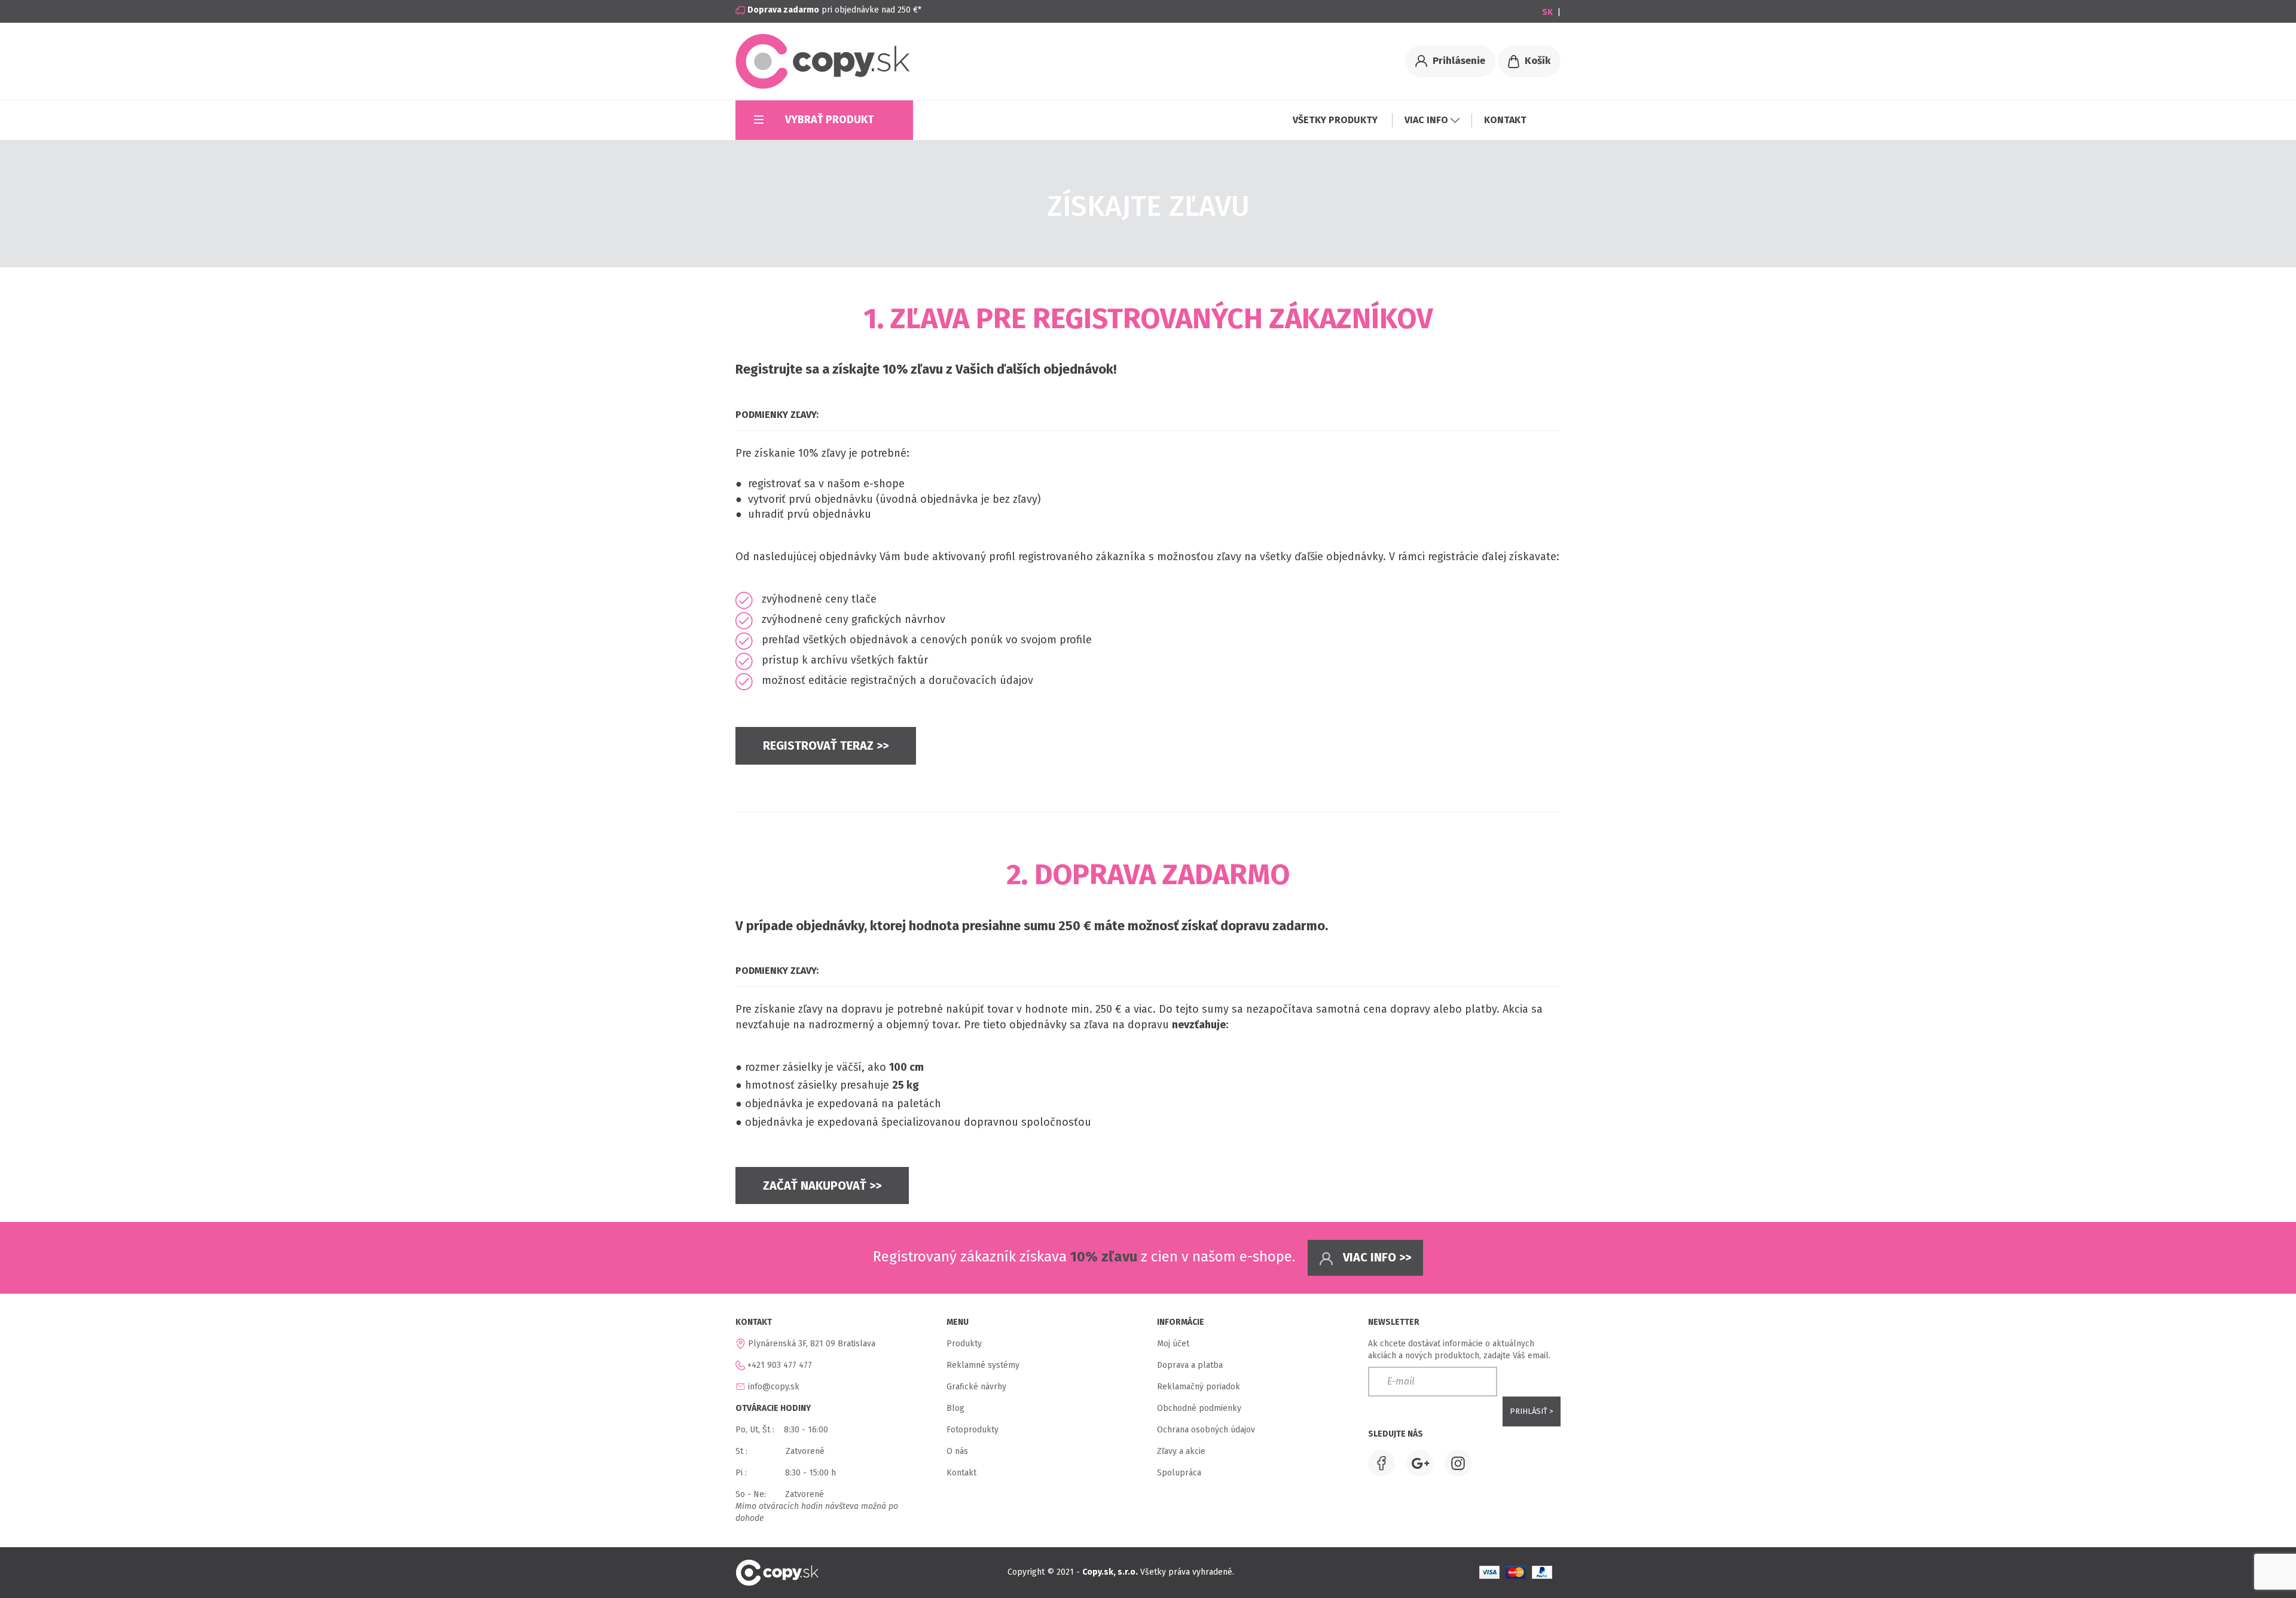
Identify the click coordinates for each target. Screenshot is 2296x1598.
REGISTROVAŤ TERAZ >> (826, 745)
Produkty (964, 1344)
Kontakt (961, 1473)
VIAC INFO (1428, 120)
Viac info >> (1376, 1257)
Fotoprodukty (973, 1430)
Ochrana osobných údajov (1206, 1430)
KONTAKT (1505, 120)
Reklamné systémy (983, 1365)
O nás (957, 1451)
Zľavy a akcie (1181, 1451)
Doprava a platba (1190, 1365)
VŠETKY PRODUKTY (1336, 120)
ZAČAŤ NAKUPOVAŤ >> (822, 1185)
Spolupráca (1179, 1473)
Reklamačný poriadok (1199, 1387)
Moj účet (1173, 1344)
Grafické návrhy (976, 1387)
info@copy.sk (774, 1387)
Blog (955, 1408)
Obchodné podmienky (1199, 1408)
